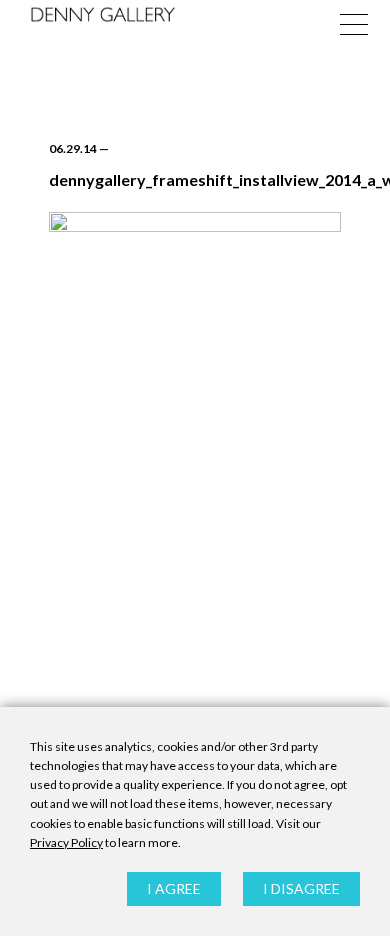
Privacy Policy (66, 842)
